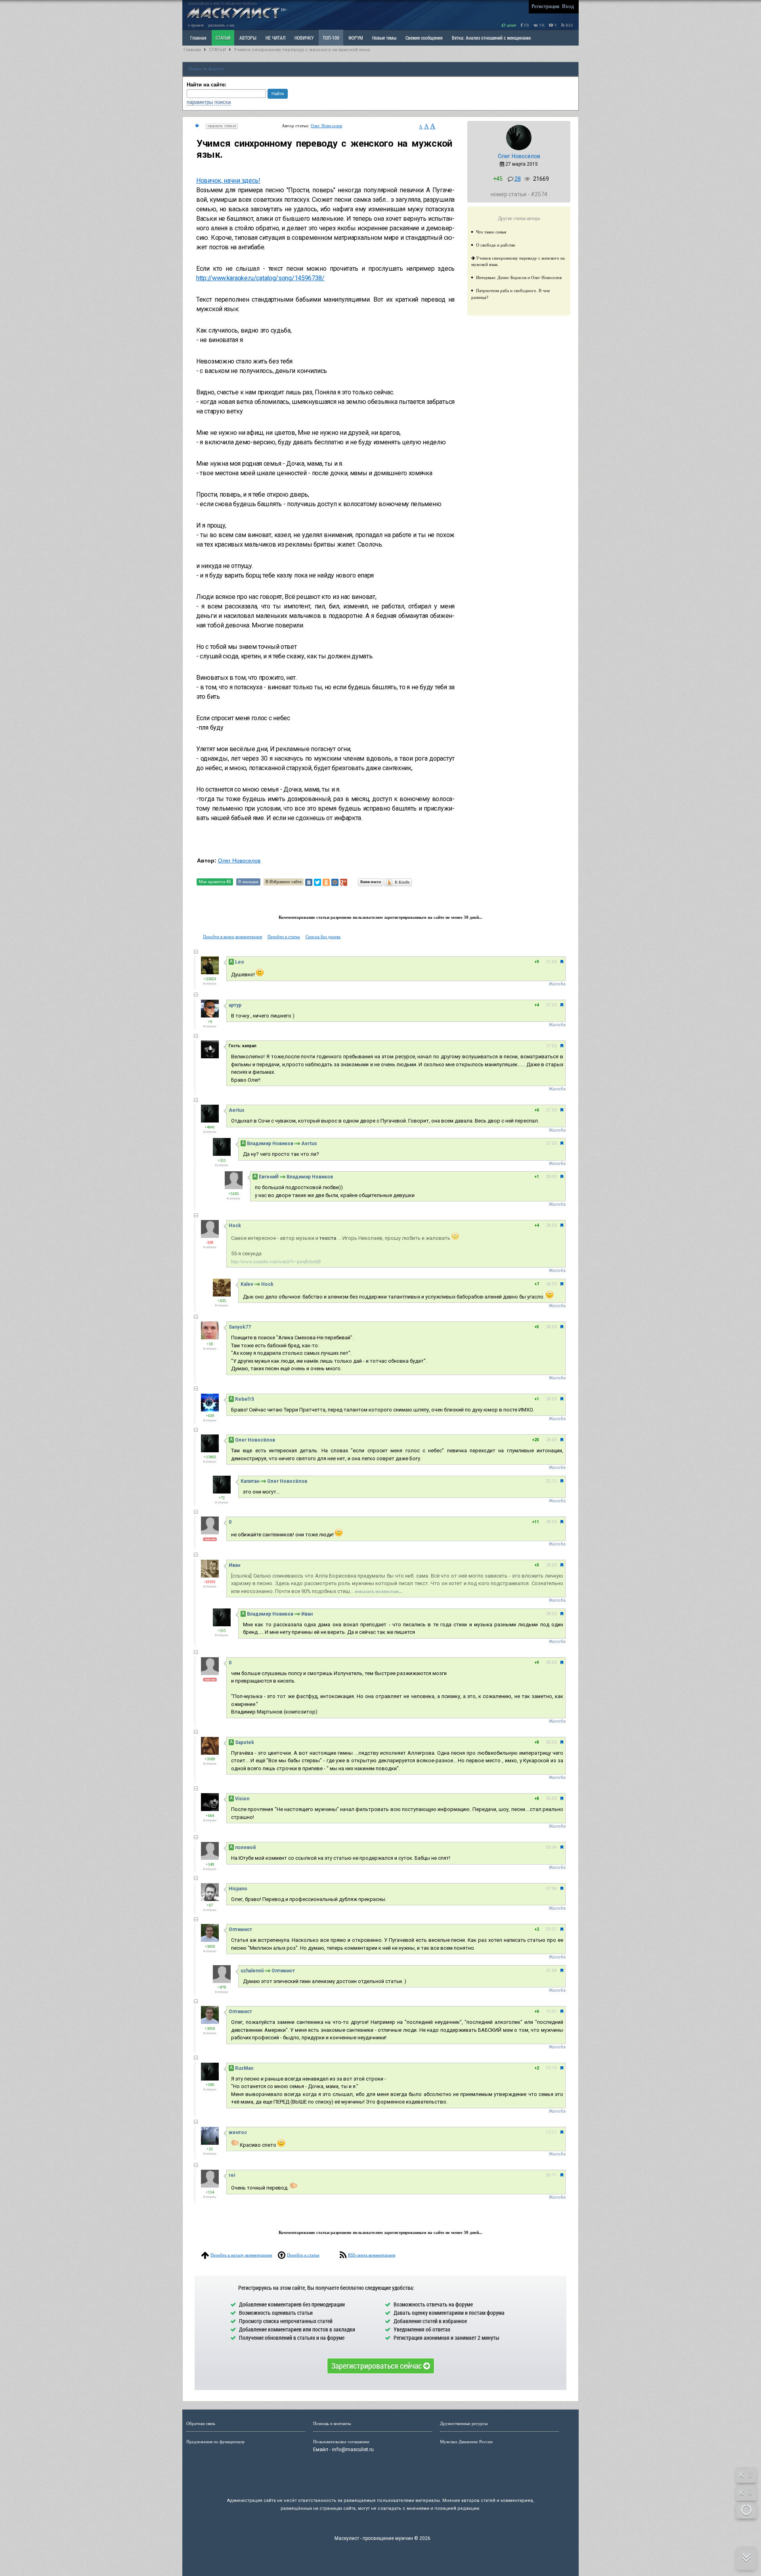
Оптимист (240, 1930)
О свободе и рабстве (496, 245)
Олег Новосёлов (519, 156)
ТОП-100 (331, 38)
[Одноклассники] (326, 882)
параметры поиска (209, 102)
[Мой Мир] (335, 882)
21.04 (551, 1971)
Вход (568, 6)
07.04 (551, 1888)
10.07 (551, 2011)
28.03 (551, 1177)
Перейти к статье (284, 937)
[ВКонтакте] (309, 882)
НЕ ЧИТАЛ (275, 38)
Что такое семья (491, 232)
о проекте (196, 25)
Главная (192, 50)
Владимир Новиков (270, 1144)
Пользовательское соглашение (341, 2442)
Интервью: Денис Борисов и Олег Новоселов (519, 277)
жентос (238, 2132)
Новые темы (384, 38)
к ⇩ (747, 2492)
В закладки (248, 882)
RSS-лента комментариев (372, 2255)
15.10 (551, 2068)
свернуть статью (222, 126)
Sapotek (245, 1742)
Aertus (237, 1110)
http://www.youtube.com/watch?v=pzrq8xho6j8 (276, 1262)
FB (526, 25)
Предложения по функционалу (216, 2442)
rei (232, 2175)
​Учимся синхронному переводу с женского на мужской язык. (302, 50)
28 (518, 179)
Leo (240, 962)
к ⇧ (747, 2474)
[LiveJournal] (352, 882)
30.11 (551, 2175)
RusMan (244, 2068)
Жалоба (557, 984)
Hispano (238, 1889)
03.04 (551, 1847)
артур (235, 1005)
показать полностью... (379, 1591)
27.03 (551, 962)
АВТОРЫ (248, 38)
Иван (234, 1565)
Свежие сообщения (424, 38)
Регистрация (545, 6)
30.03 (551, 1742)
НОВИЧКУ (304, 38)
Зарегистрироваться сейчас (377, 2366)
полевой (245, 1847)
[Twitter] (317, 882)
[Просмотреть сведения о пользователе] (519, 149)
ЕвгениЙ (269, 1177)
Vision (242, 1799)
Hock (235, 1226)
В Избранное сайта (284, 882)
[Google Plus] (344, 882)
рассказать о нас (221, 25)
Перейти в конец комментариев (232, 937)
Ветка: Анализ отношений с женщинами (491, 38)
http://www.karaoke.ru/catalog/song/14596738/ (260, 278)
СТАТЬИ (223, 38)
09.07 (551, 1929)
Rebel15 (245, 1399)
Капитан (250, 1481)
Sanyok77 (240, 1327)
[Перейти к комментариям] (197, 126)
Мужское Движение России (466, 2442)
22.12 (551, 1481)
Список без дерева (323, 937)
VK (541, 25)
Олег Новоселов (327, 126)
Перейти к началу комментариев (241, 2255)
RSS (569, 25)
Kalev (247, 1284)
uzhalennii (252, 1971)
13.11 (551, 2132)
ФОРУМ (356, 38)
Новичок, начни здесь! (228, 181)
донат (511, 25)
